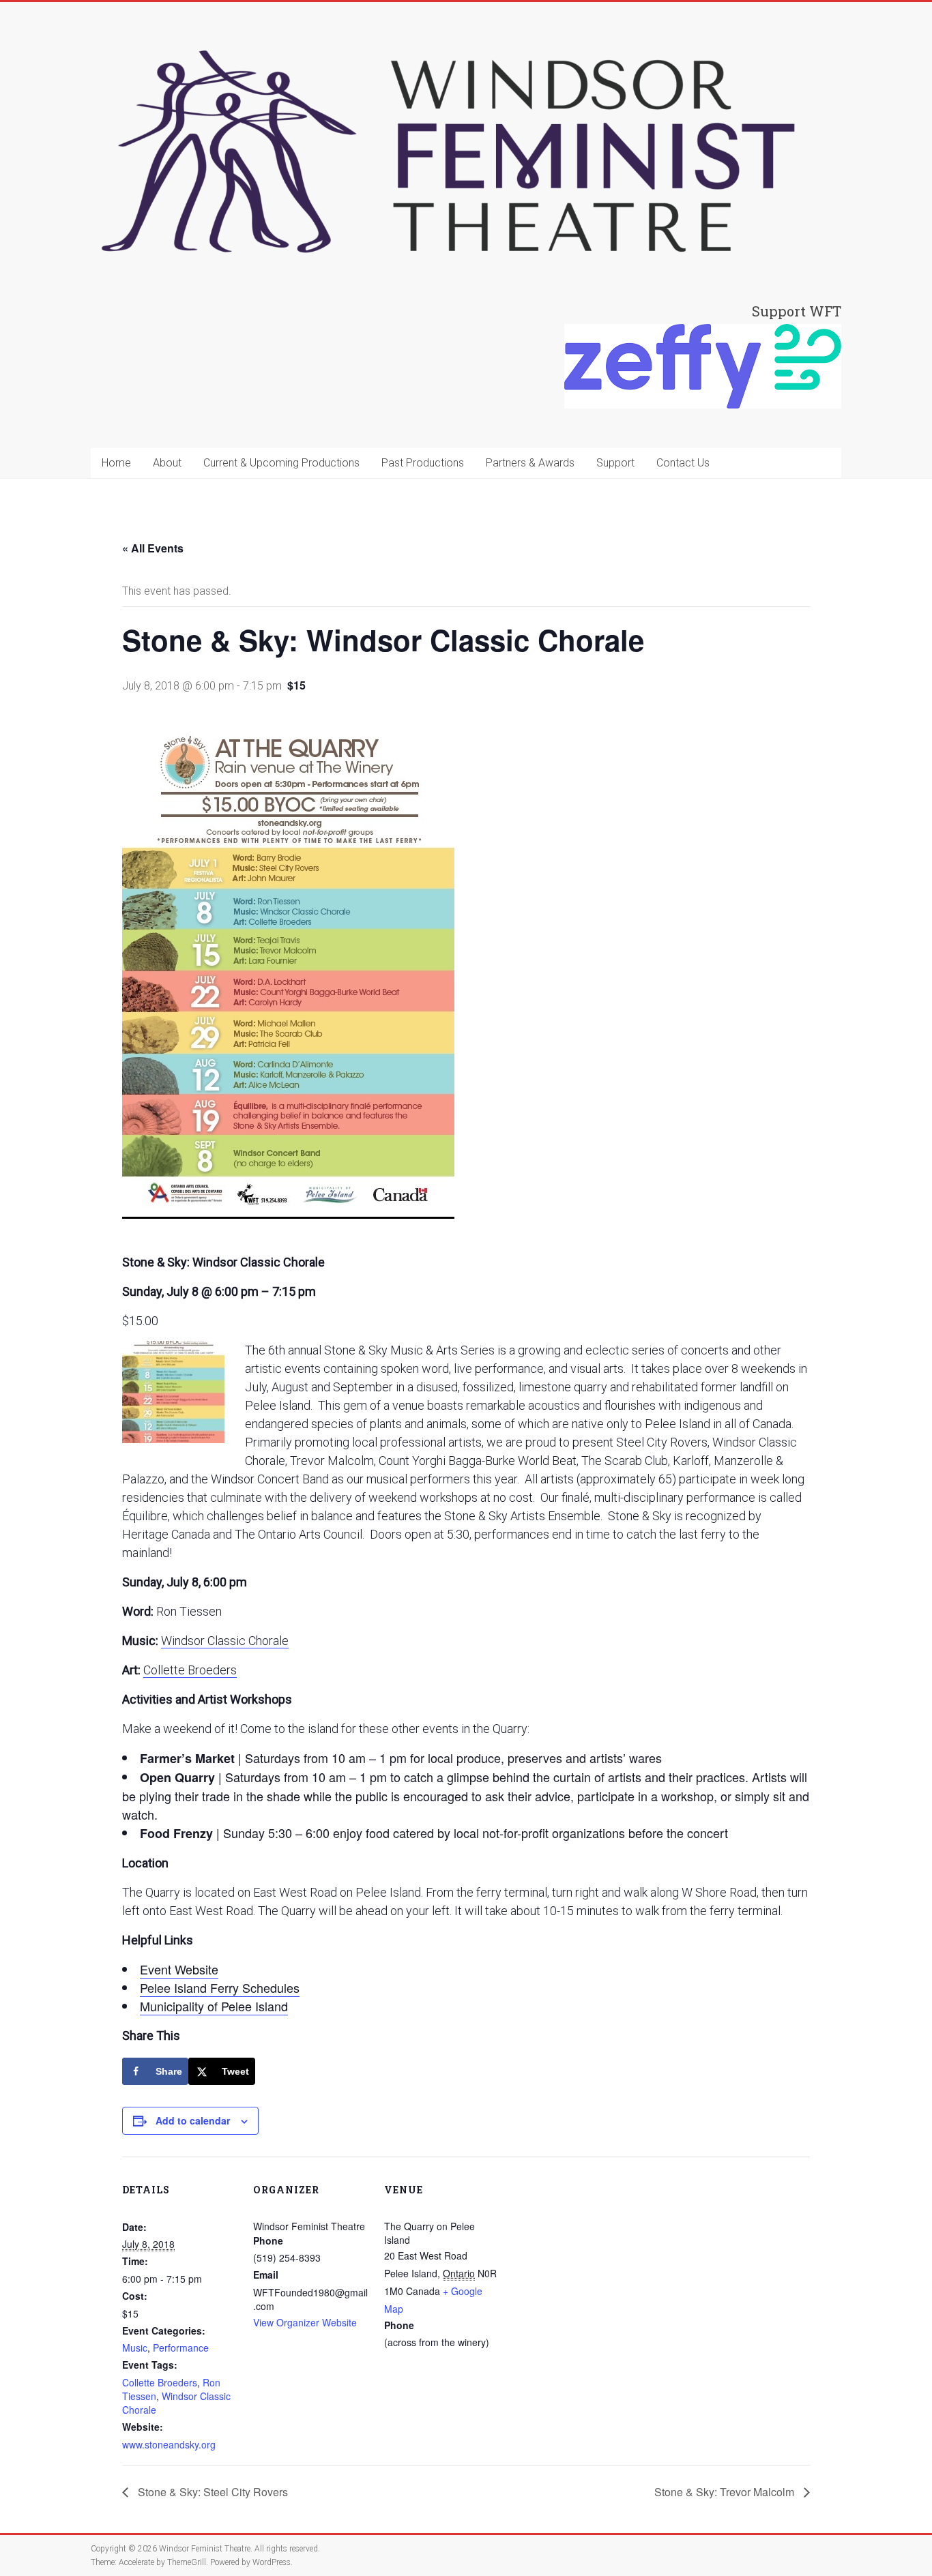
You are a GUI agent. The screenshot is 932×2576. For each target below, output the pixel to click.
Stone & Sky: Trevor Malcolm (726, 2492)
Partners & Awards (530, 463)
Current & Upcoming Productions (281, 463)
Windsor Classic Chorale (225, 1641)
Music (135, 2348)
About (167, 463)
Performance (181, 2348)
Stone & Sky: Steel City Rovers (212, 2492)
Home (116, 463)
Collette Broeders (190, 1670)
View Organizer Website (305, 2322)
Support (615, 463)
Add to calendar (193, 2120)
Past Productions (423, 463)
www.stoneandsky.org (169, 2444)
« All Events (153, 548)
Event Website (179, 1969)
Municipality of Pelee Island (214, 2006)
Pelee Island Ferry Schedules (220, 1987)
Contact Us (683, 463)
